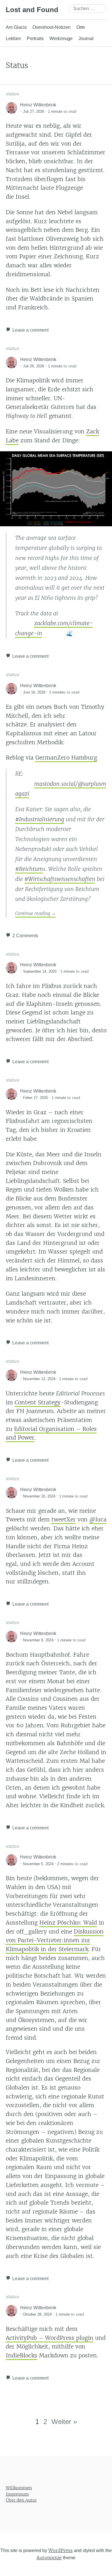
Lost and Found (32, 10)
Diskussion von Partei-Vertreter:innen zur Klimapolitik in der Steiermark (55, 1940)
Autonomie (49, 2558)
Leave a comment (30, 330)
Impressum (17, 2494)
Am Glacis (16, 27)
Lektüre (13, 38)
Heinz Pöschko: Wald (68, 1923)
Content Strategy (38, 1402)
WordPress (60, 2550)
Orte (81, 27)
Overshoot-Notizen (52, 27)
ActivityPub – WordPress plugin (50, 2338)
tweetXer (64, 1519)
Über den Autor (21, 2500)
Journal (86, 38)
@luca (98, 1519)
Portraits (35, 38)
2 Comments (25, 936)
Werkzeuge (61, 38)
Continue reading (35, 913)
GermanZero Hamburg (66, 758)
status (12, 94)
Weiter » (64, 2422)
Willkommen (19, 2488)
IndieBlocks (22, 2355)
